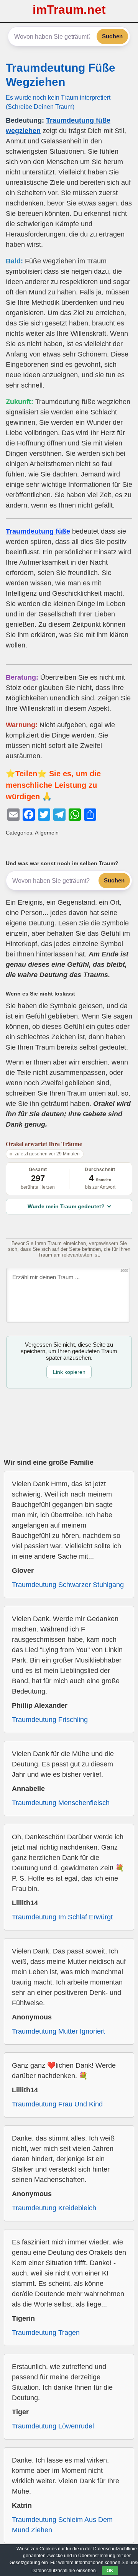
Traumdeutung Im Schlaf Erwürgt (62, 1917)
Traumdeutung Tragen (46, 2333)
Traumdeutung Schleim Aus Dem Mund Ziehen (62, 2525)
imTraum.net (69, 10)
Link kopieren (69, 1372)
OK (110, 2571)
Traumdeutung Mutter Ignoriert (58, 2031)
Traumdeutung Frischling (50, 1720)
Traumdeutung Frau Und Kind (57, 2104)
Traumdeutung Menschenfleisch (61, 1803)
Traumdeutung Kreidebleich (54, 2208)
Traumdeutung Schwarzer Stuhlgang (68, 1585)
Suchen (112, 36)
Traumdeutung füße (38, 531)
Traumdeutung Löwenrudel (53, 2426)
